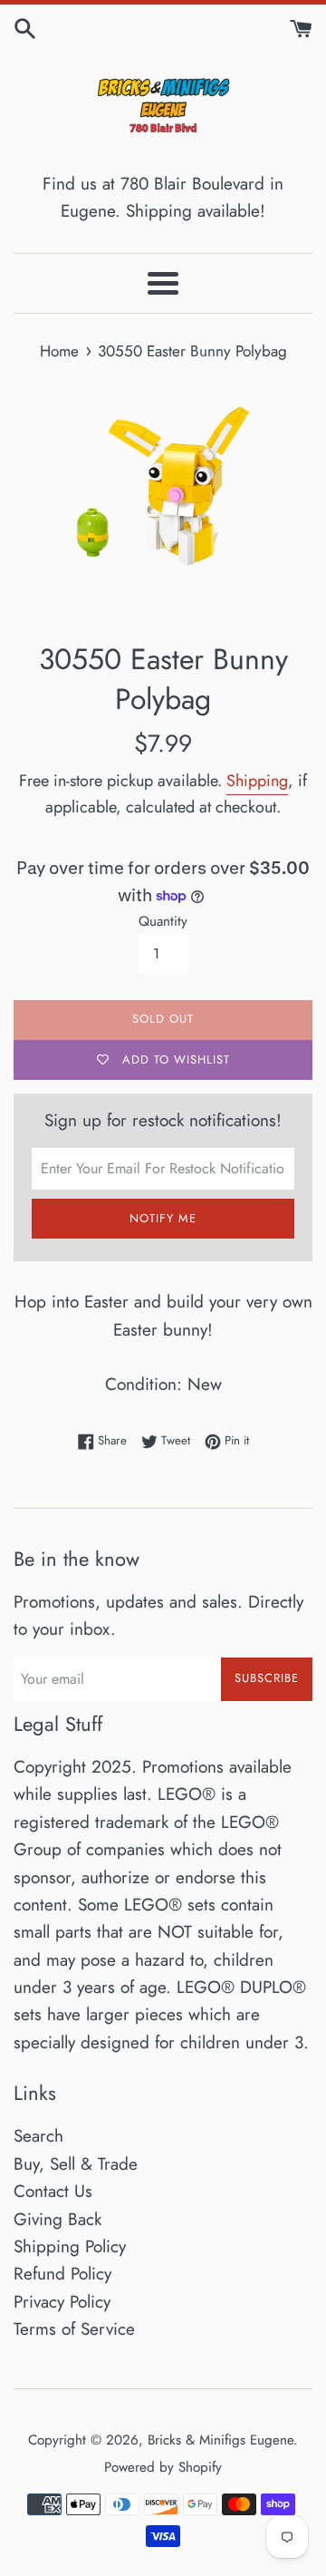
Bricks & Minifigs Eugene (221, 2440)
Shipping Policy (70, 2246)
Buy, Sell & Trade (76, 2164)
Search (38, 2136)
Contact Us (53, 2191)
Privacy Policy (62, 2302)
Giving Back (58, 2219)
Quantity (163, 921)
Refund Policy (62, 2274)
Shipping (257, 781)
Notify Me (163, 1218)
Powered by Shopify (163, 2467)
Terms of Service (74, 2329)
